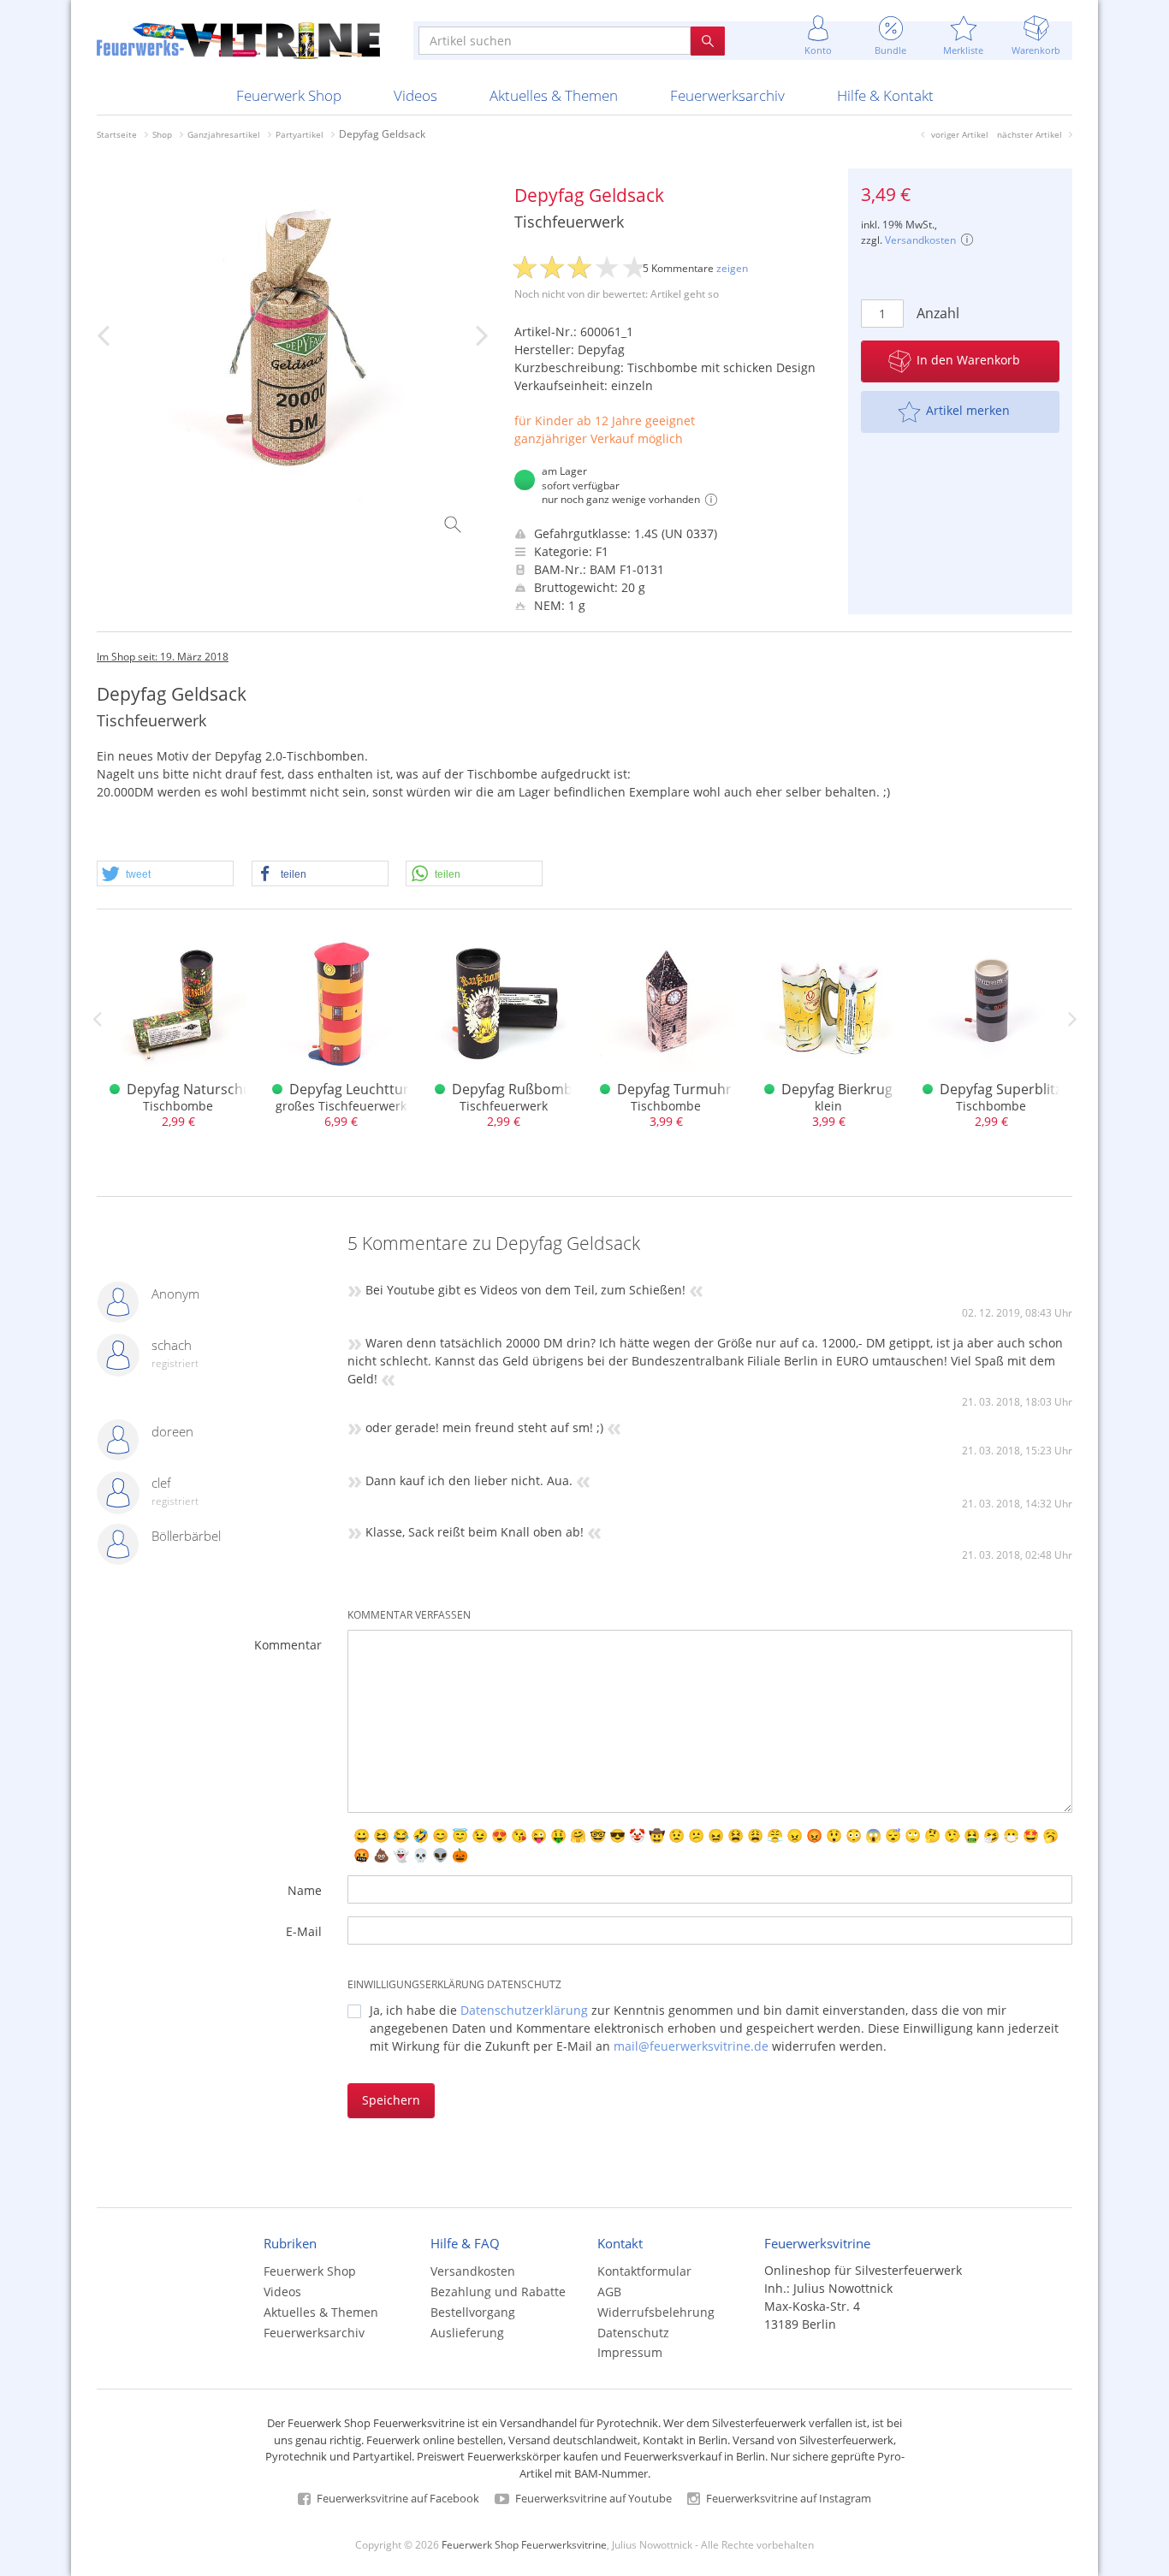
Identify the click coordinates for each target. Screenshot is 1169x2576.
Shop (162, 134)
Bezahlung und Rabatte (498, 2292)
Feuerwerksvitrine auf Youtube (592, 2498)
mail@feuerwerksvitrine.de (691, 2046)
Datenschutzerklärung (524, 2010)
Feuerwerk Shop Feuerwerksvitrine (524, 2544)
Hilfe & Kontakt (885, 95)
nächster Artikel (1030, 134)
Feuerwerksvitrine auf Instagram (787, 2498)
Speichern (391, 2100)
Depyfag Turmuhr (674, 1089)
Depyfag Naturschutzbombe (218, 1089)
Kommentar (288, 1645)
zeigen (732, 268)
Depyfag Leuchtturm (356, 1089)
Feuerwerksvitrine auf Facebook (397, 2498)
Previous (97, 1019)
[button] (165, 874)
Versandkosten (920, 240)
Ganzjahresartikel (224, 134)
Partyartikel (300, 134)
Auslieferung (467, 2333)
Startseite (117, 134)
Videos (415, 95)
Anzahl (935, 313)
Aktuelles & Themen (554, 95)
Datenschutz (633, 2333)
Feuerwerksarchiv (727, 95)
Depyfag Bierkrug (837, 1089)
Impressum (630, 2352)
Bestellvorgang (473, 2312)
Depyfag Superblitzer (1007, 1089)
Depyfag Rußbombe (516, 1089)
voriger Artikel (960, 134)
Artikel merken (968, 410)
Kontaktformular (644, 2271)
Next (1072, 1019)
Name (305, 1890)
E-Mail (304, 1931)
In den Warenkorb (968, 360)
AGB (609, 2292)
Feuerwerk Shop (289, 95)
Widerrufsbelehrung (656, 2312)
